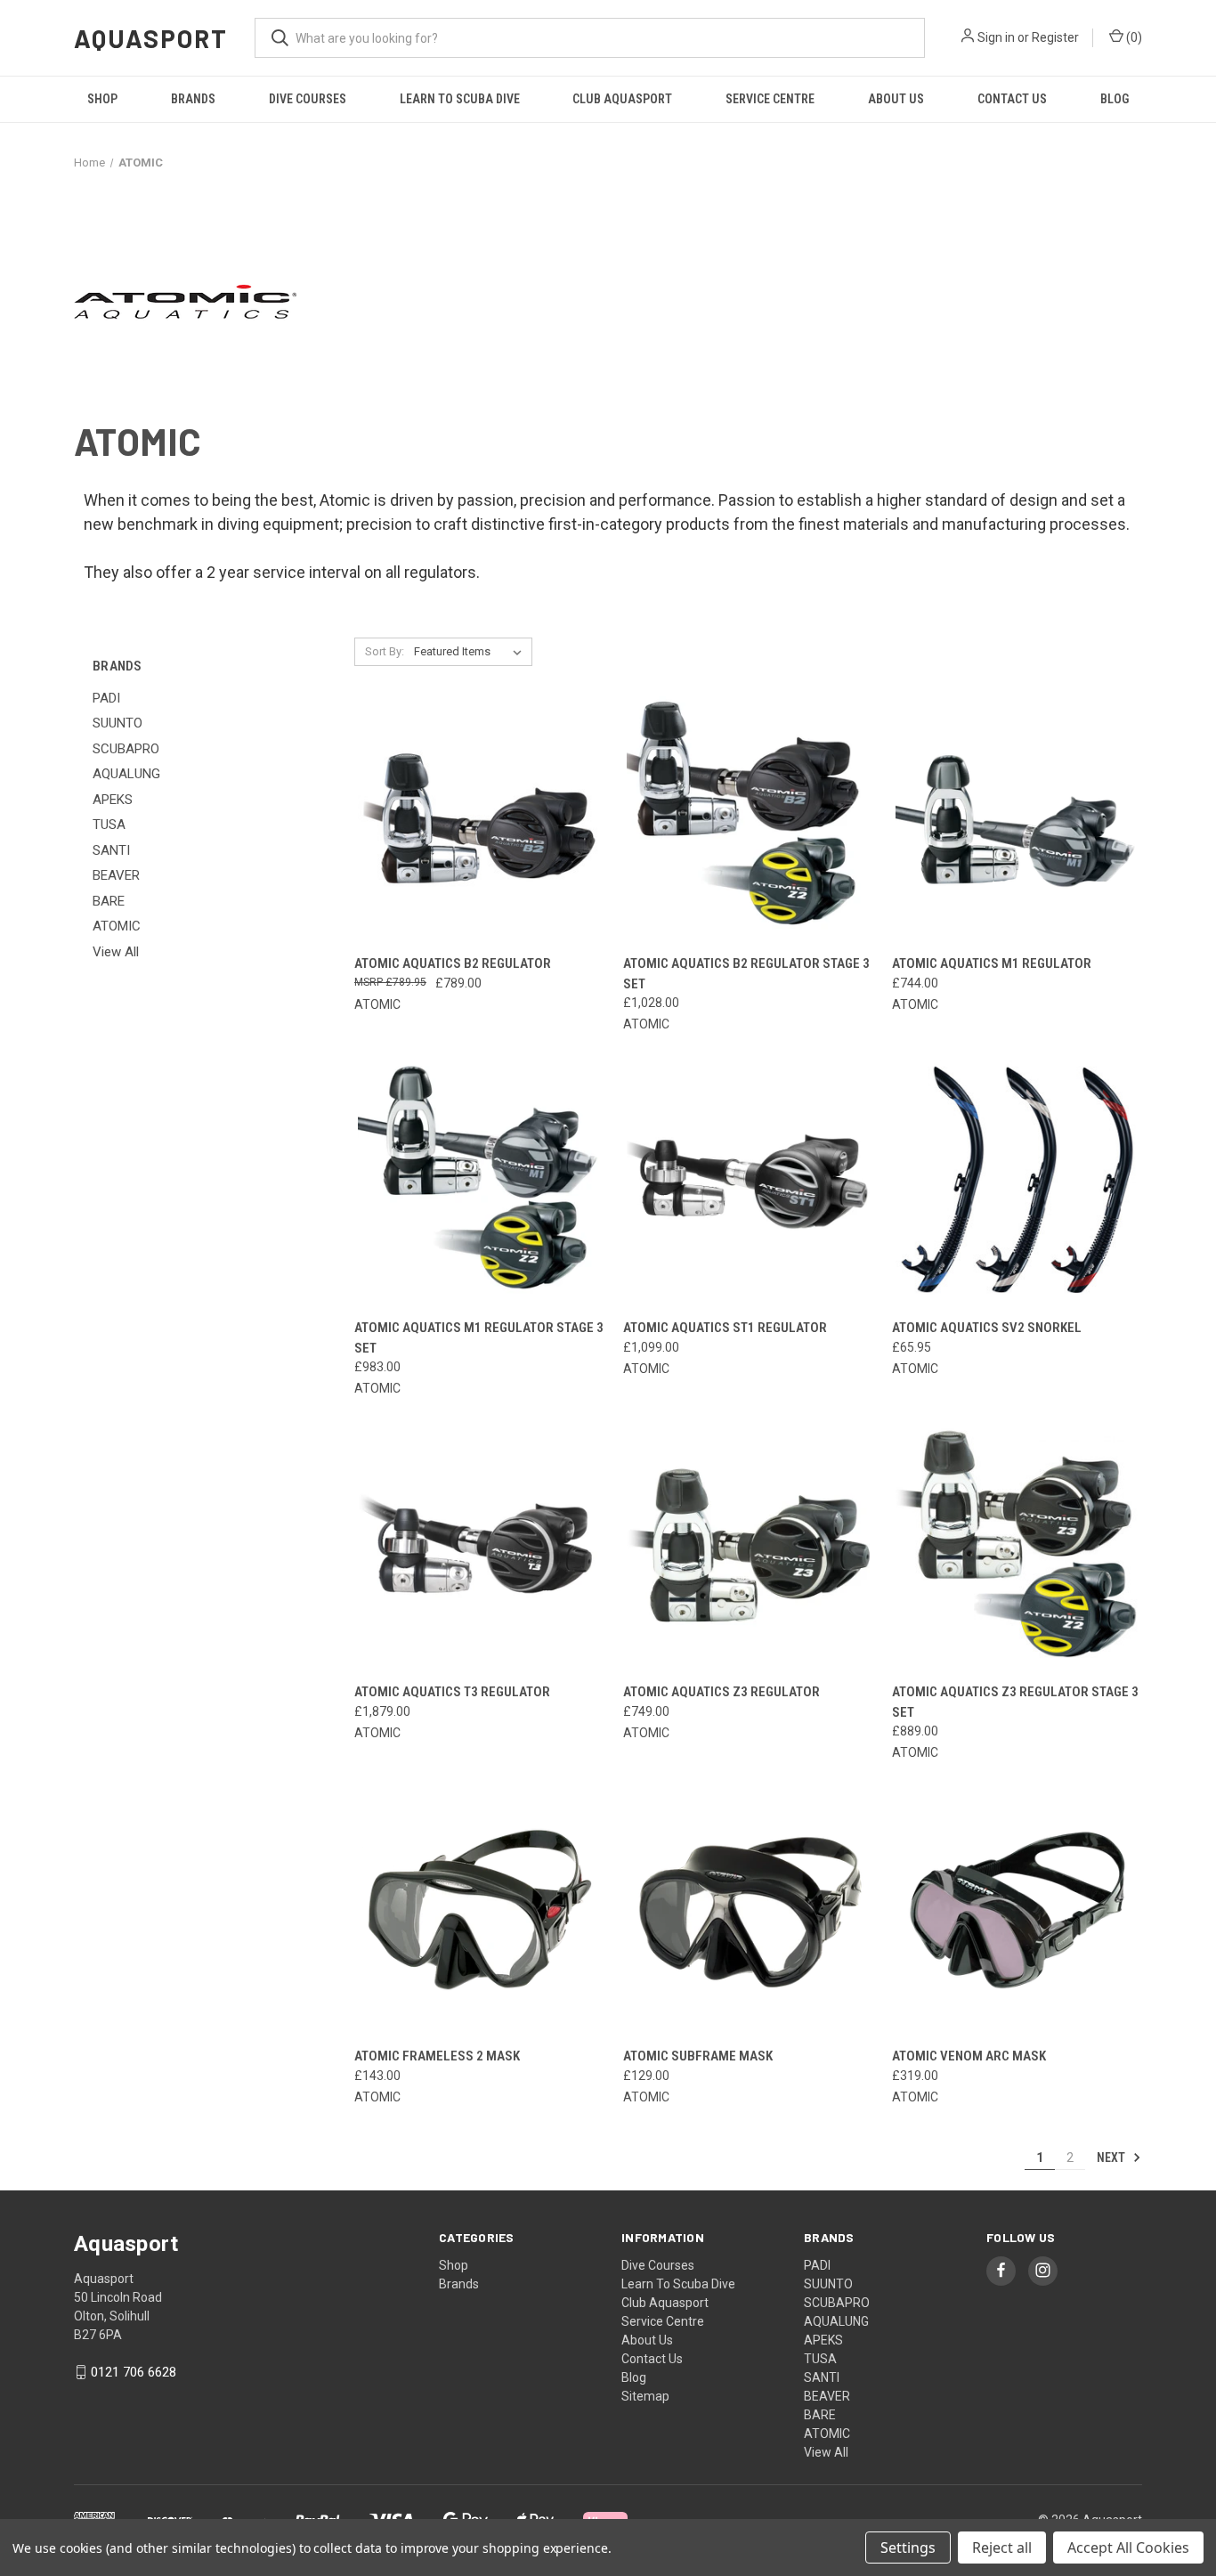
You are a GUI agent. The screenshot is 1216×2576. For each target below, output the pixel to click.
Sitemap (645, 2396)
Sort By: (385, 651)
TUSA (109, 825)
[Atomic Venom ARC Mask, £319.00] (1017, 1910)
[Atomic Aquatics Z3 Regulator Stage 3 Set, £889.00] (1017, 1545)
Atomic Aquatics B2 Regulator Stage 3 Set (746, 974)
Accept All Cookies (1128, 2548)
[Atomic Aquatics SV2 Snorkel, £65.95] (1017, 1181)
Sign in (996, 37)
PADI (106, 698)
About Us (896, 99)
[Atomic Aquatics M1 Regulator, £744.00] (1017, 818)
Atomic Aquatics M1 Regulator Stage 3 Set (479, 1338)
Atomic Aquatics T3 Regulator (452, 1692)
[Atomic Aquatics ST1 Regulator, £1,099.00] (748, 1181)
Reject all (1002, 2548)
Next (1112, 2158)
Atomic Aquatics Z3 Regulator (721, 1692)
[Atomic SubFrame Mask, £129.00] (748, 1910)
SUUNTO (118, 723)
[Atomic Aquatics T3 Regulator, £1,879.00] (479, 1545)
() (1133, 37)
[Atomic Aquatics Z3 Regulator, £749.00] (748, 1545)
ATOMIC (117, 926)
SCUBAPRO (126, 749)
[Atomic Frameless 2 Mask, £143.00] (479, 1910)
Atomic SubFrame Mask (698, 2056)
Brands (193, 99)
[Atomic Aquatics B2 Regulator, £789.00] (479, 818)
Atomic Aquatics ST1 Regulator (725, 1328)
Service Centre (770, 99)
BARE (109, 901)
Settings (908, 2548)
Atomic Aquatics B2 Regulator (453, 963)
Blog (1115, 99)
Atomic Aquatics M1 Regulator (992, 963)
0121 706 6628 (134, 2372)
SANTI (111, 850)
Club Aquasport (622, 99)
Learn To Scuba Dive (460, 99)
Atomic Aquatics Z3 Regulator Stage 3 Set (1015, 1702)
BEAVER (116, 875)
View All (116, 952)
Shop (102, 99)
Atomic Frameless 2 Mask (437, 2056)
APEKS (113, 800)
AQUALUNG (126, 774)
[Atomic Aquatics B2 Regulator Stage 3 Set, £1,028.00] (748, 818)
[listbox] (471, 652)
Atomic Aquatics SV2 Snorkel (987, 1328)
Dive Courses (308, 99)
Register (1055, 37)
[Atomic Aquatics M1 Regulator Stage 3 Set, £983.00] (479, 1181)
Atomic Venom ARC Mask (969, 2056)
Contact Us (1012, 99)
